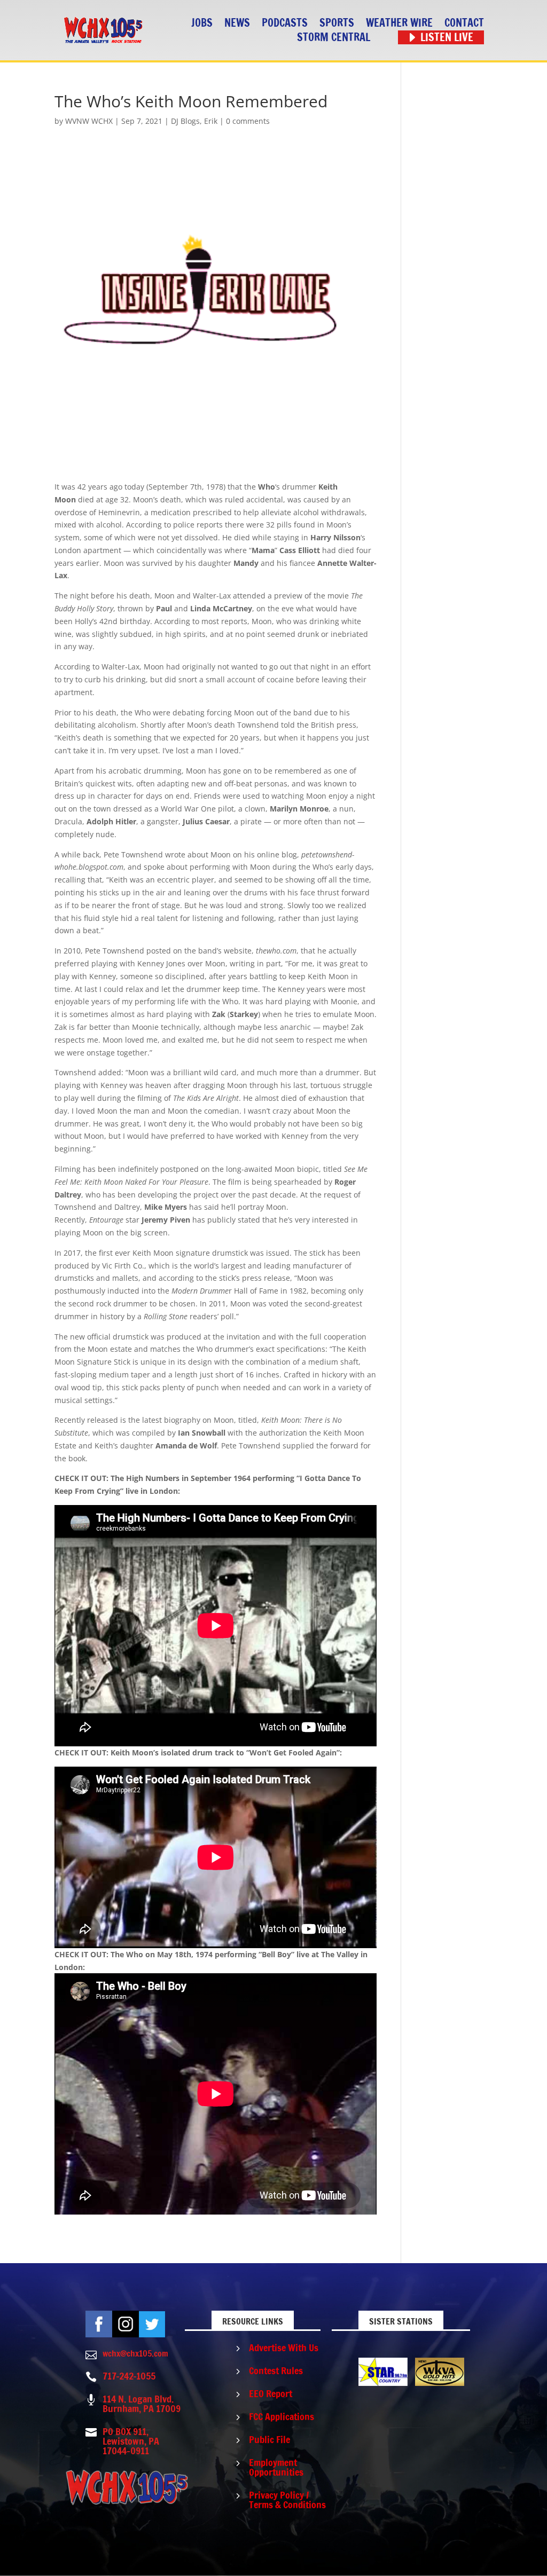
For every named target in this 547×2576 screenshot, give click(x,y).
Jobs (202, 23)
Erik (211, 121)
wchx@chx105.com (135, 2353)
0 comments (248, 121)
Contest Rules (276, 2370)
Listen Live (447, 38)
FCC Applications (282, 2416)
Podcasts (285, 23)
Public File (269, 2439)
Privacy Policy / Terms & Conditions (287, 2500)
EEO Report (271, 2393)
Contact (464, 23)
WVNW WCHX (89, 121)
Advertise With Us (284, 2347)
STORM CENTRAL (334, 38)
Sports (337, 23)
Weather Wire (399, 23)
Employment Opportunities (276, 2467)
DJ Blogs (185, 121)
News (237, 23)
